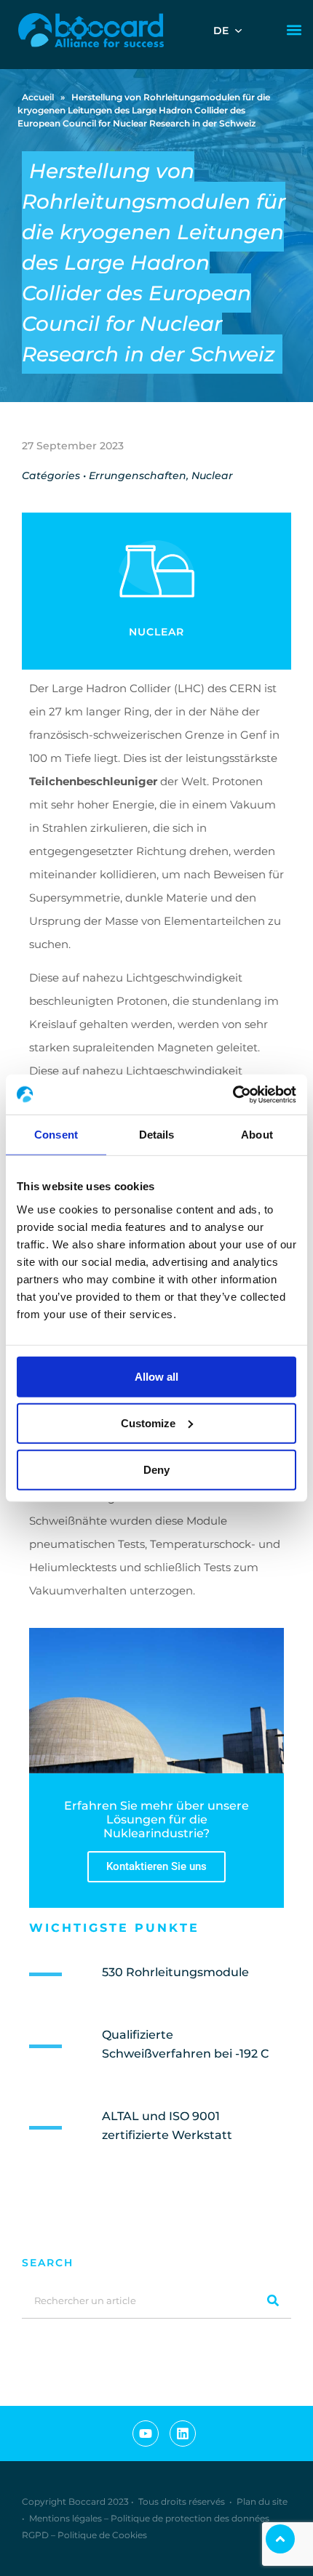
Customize (148, 1423)
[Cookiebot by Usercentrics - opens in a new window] (233, 1094)
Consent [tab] (56, 1135)
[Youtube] (146, 2433)
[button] (294, 30)
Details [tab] (157, 1135)
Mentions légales (66, 2518)
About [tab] (257, 1135)
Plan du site (262, 2501)
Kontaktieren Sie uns (156, 1866)
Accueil (38, 97)
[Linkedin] (183, 2433)
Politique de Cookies (102, 2535)
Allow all (156, 1376)
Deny (156, 1469)
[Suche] (273, 2300)
